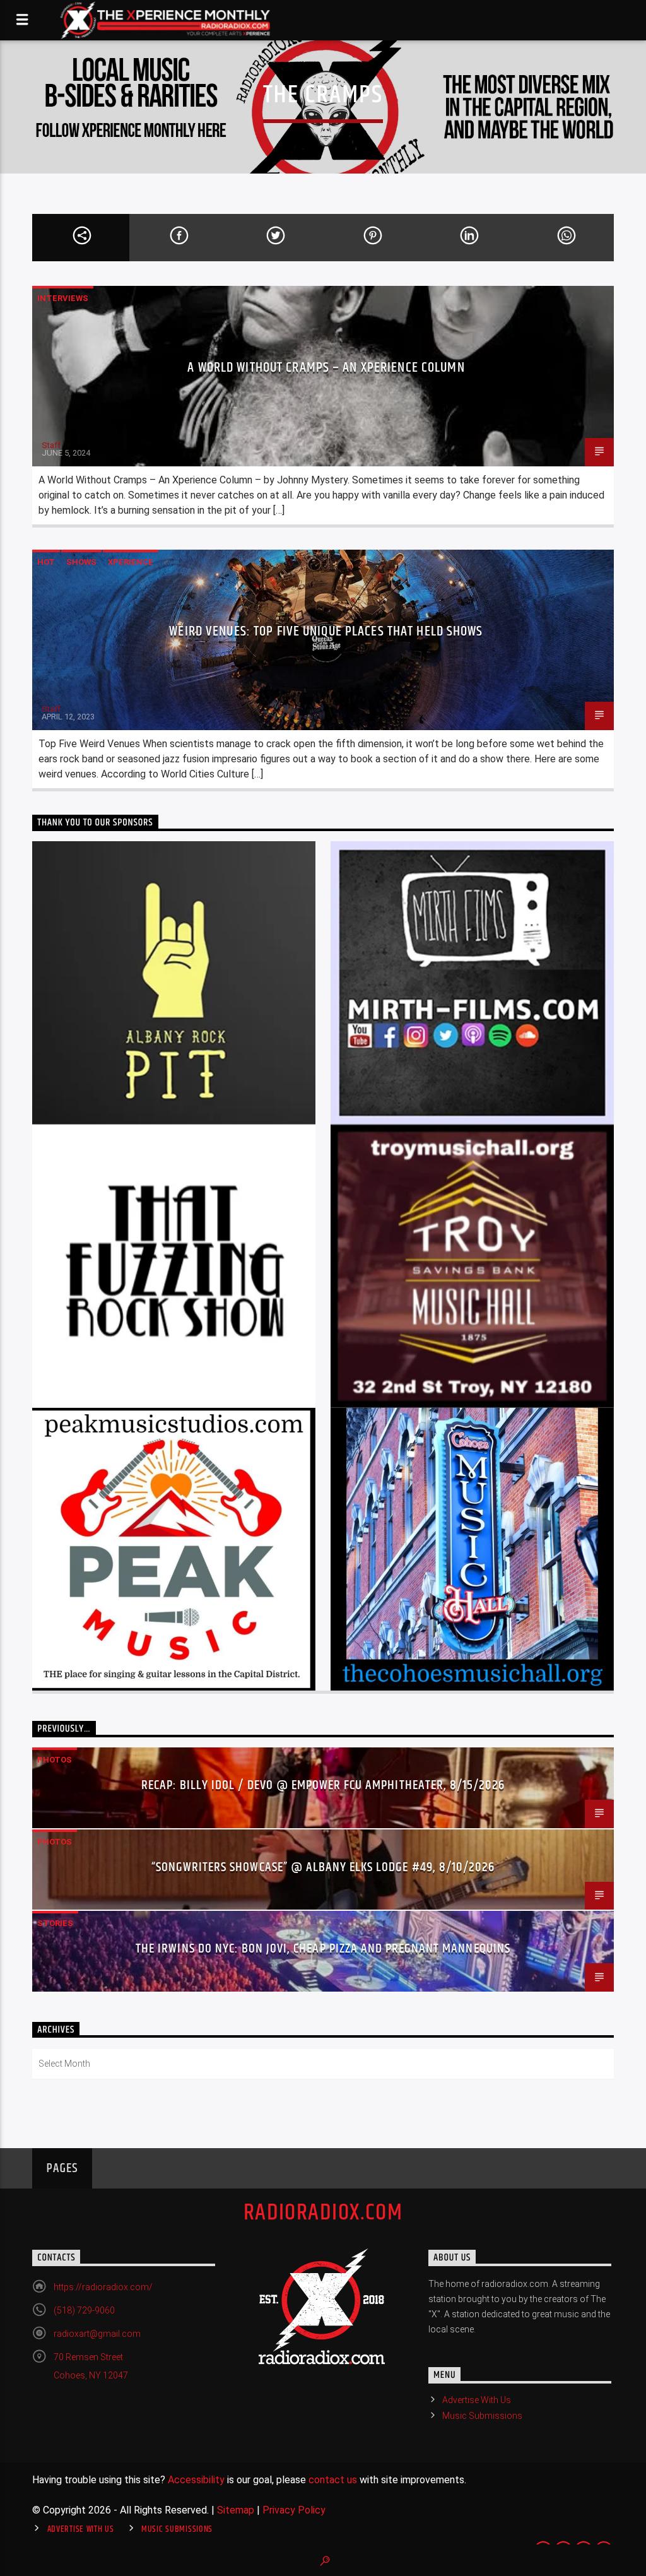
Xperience (131, 562)
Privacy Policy (294, 2510)
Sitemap (236, 2510)
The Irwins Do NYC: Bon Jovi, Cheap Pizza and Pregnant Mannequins (323, 1949)
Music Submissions (482, 2416)
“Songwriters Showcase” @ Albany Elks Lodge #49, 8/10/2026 (323, 1867)
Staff (51, 445)
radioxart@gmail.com (97, 2334)
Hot (46, 562)
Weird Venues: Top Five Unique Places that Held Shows (326, 631)
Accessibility (196, 2480)
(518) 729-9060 (84, 2310)
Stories (55, 1923)
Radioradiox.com (323, 2213)
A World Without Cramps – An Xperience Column (326, 368)
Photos (55, 1760)
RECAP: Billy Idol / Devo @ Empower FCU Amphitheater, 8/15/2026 (323, 1785)
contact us (333, 2480)
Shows (81, 562)
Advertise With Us (477, 2400)
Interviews (63, 298)
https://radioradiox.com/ (103, 2287)
